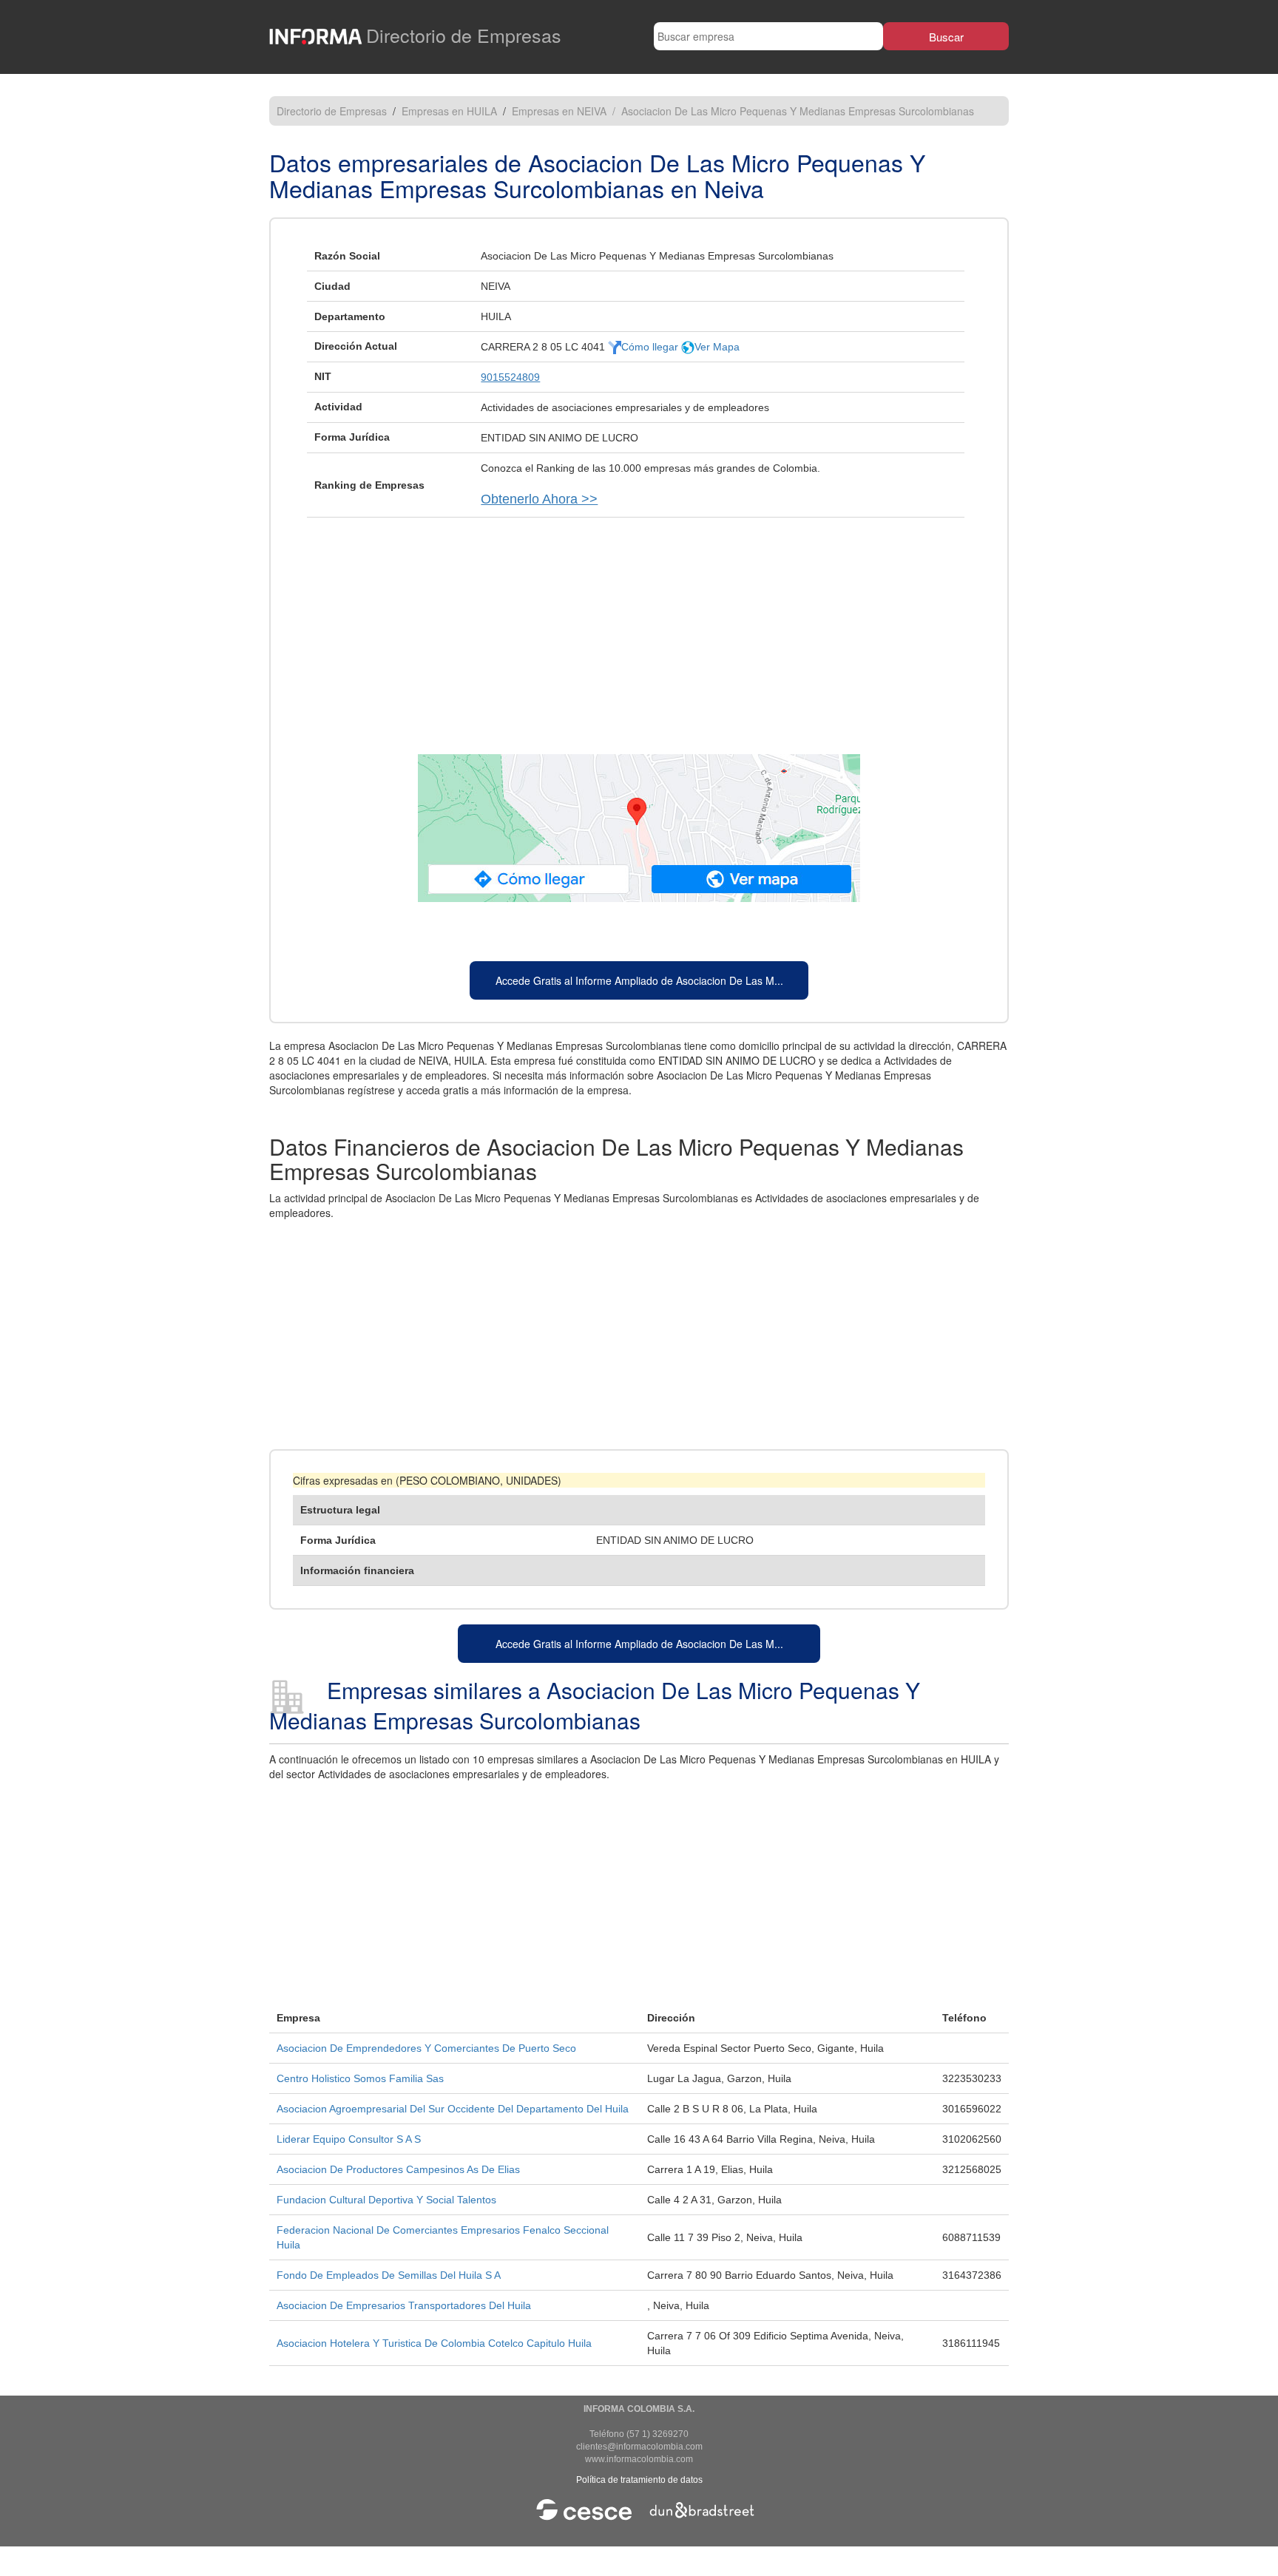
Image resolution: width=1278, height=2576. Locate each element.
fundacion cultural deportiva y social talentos (386, 2200)
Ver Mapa (717, 347)
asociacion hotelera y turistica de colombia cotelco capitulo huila (434, 2343)
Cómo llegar (651, 347)
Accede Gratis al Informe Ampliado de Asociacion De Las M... (639, 980)
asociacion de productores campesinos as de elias (398, 2169)
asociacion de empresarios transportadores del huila (404, 2305)
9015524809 (510, 377)
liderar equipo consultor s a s (349, 2139)
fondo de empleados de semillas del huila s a (389, 2275)
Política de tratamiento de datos (639, 2480)
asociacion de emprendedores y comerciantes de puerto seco (426, 2048)
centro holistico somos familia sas (360, 2078)
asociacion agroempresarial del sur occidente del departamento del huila (453, 2109)
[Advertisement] (639, 628)
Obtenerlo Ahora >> (539, 499)
